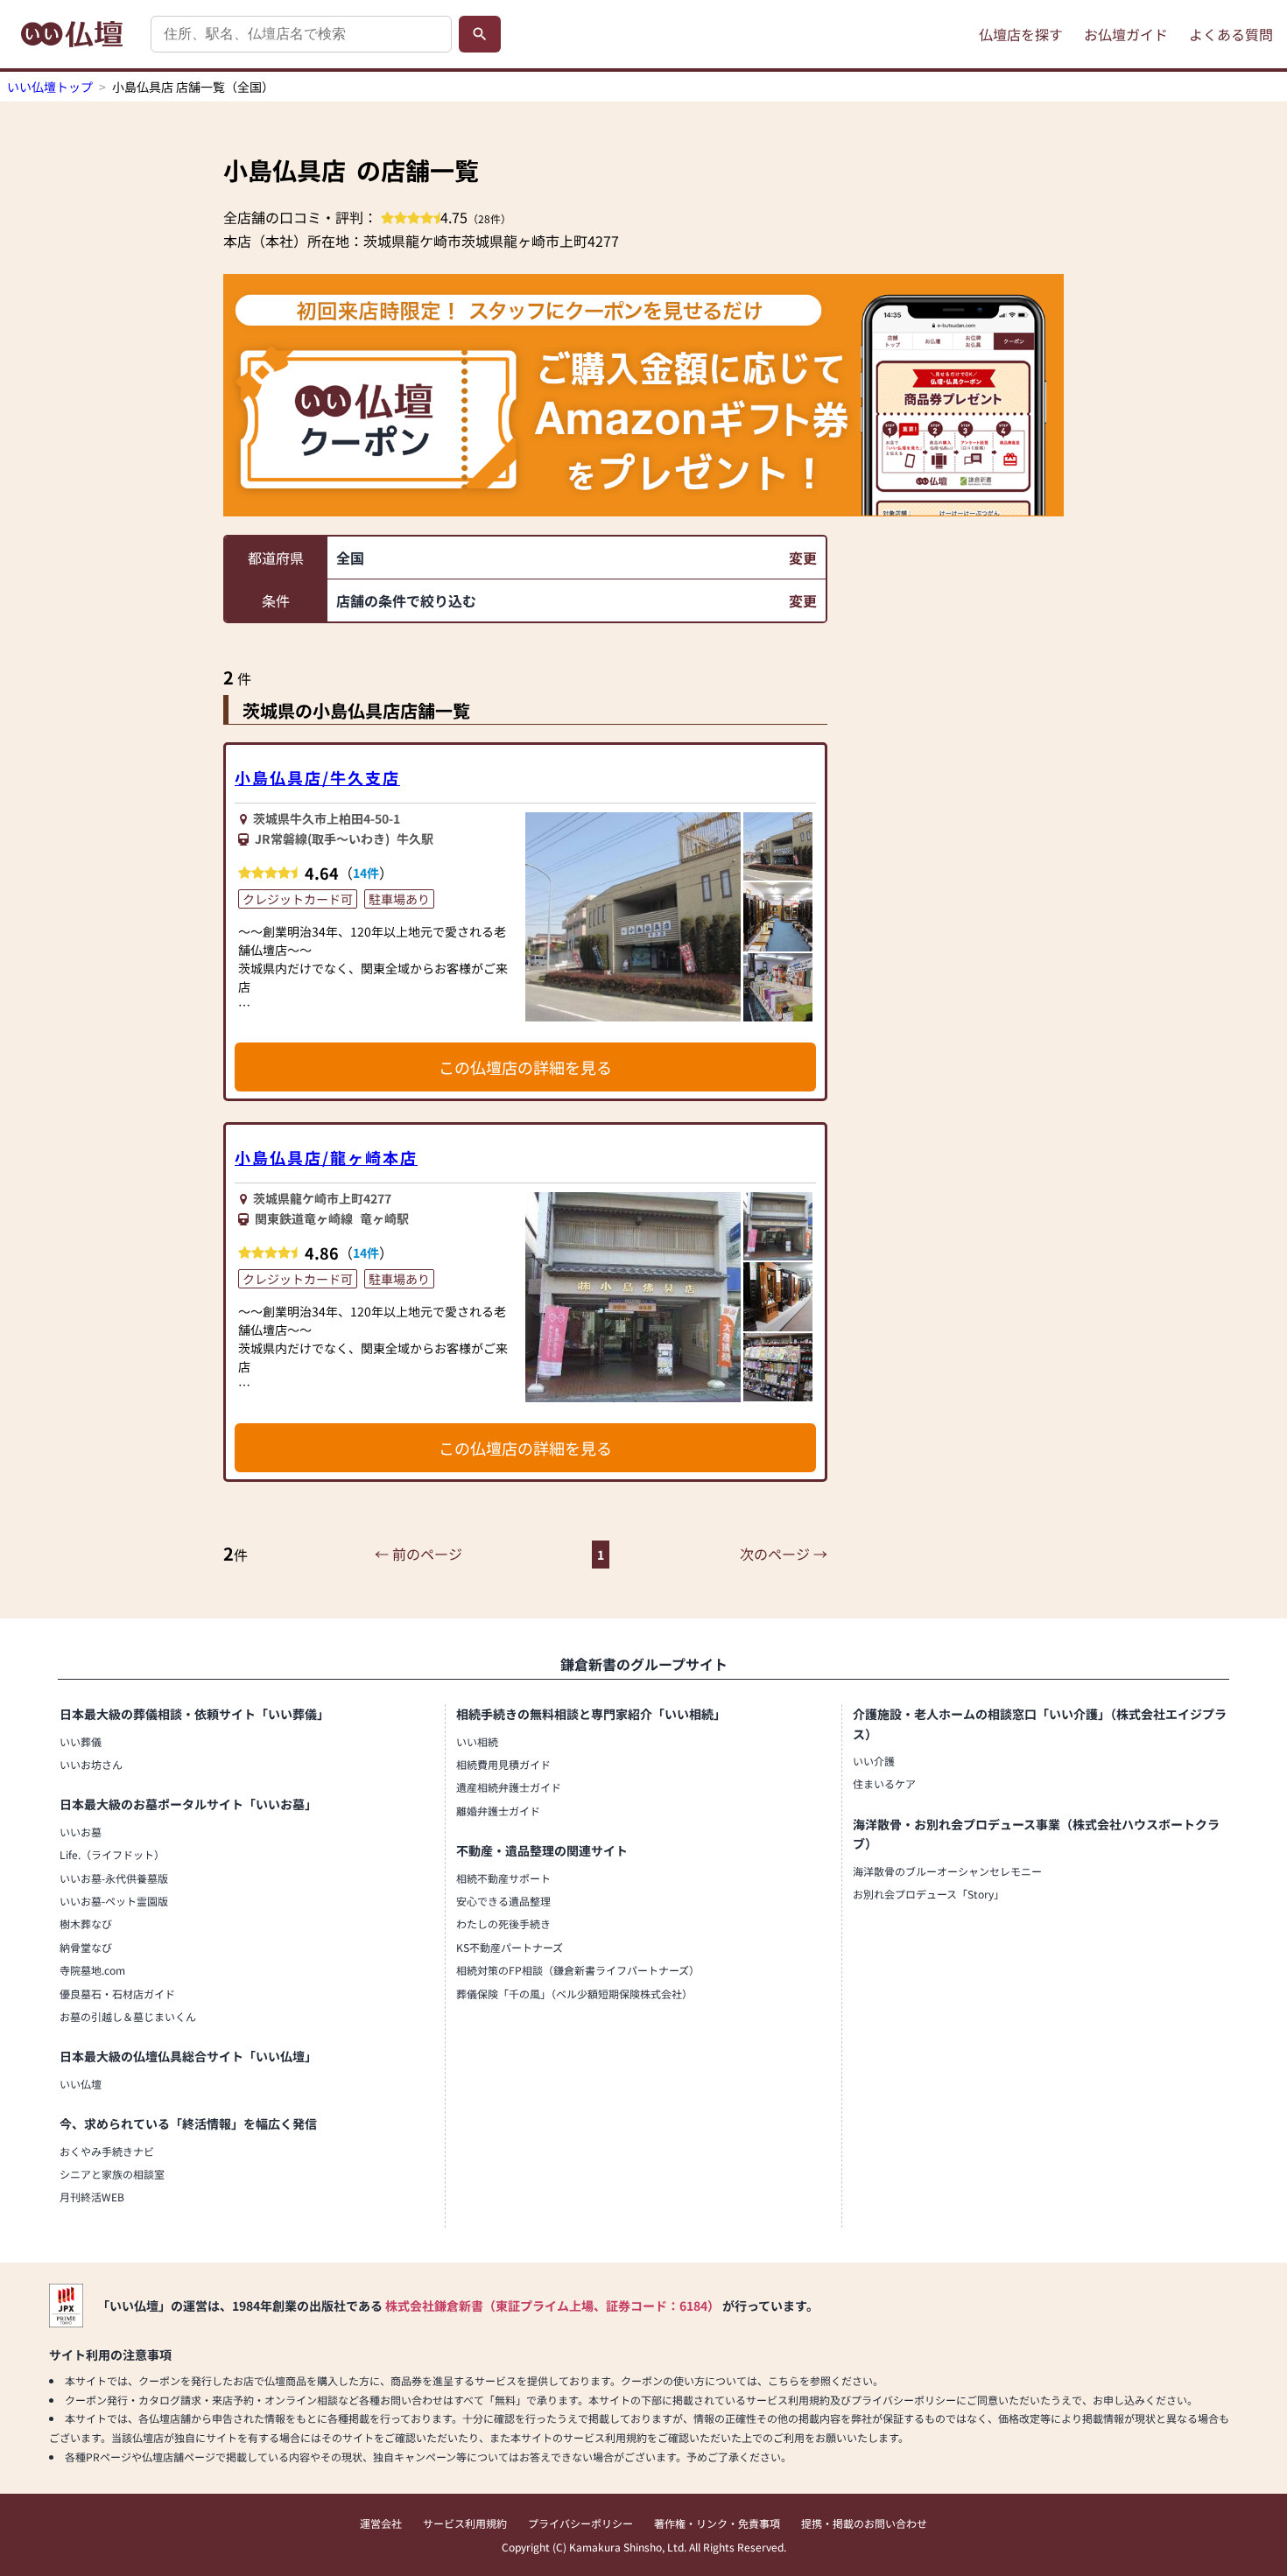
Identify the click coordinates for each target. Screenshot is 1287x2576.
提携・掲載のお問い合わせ (864, 2523)
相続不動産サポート (503, 1878)
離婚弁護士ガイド (498, 1811)
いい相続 (477, 1741)
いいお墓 (81, 1832)
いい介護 (874, 1761)
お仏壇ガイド (1126, 34)
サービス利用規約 (465, 2523)
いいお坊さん (91, 1764)
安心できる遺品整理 (503, 1901)
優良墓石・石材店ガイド (117, 1993)
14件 (366, 873)
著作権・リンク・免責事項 (717, 2523)
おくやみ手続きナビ (107, 2151)
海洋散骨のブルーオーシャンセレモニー (947, 1871)
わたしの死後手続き (503, 1923)
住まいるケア (884, 1783)
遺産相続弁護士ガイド (509, 1787)
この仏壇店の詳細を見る (525, 1067)
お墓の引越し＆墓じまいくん (128, 2016)
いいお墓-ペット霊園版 (114, 1901)
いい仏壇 (81, 2084)
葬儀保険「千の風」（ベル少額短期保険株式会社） (574, 1993)
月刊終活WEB (92, 2197)
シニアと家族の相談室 (112, 2174)
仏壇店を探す (1021, 34)
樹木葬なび (86, 1923)
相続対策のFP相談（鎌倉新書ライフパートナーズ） (578, 1970)
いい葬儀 (81, 1741)
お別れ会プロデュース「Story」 (928, 1894)
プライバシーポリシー (580, 2523)
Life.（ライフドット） (112, 1854)
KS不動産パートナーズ (510, 1947)
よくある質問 (1231, 34)
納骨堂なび (86, 1947)
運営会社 (381, 2523)
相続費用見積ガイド (503, 1764)
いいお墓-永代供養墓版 (114, 1878)
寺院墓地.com (92, 1970)
